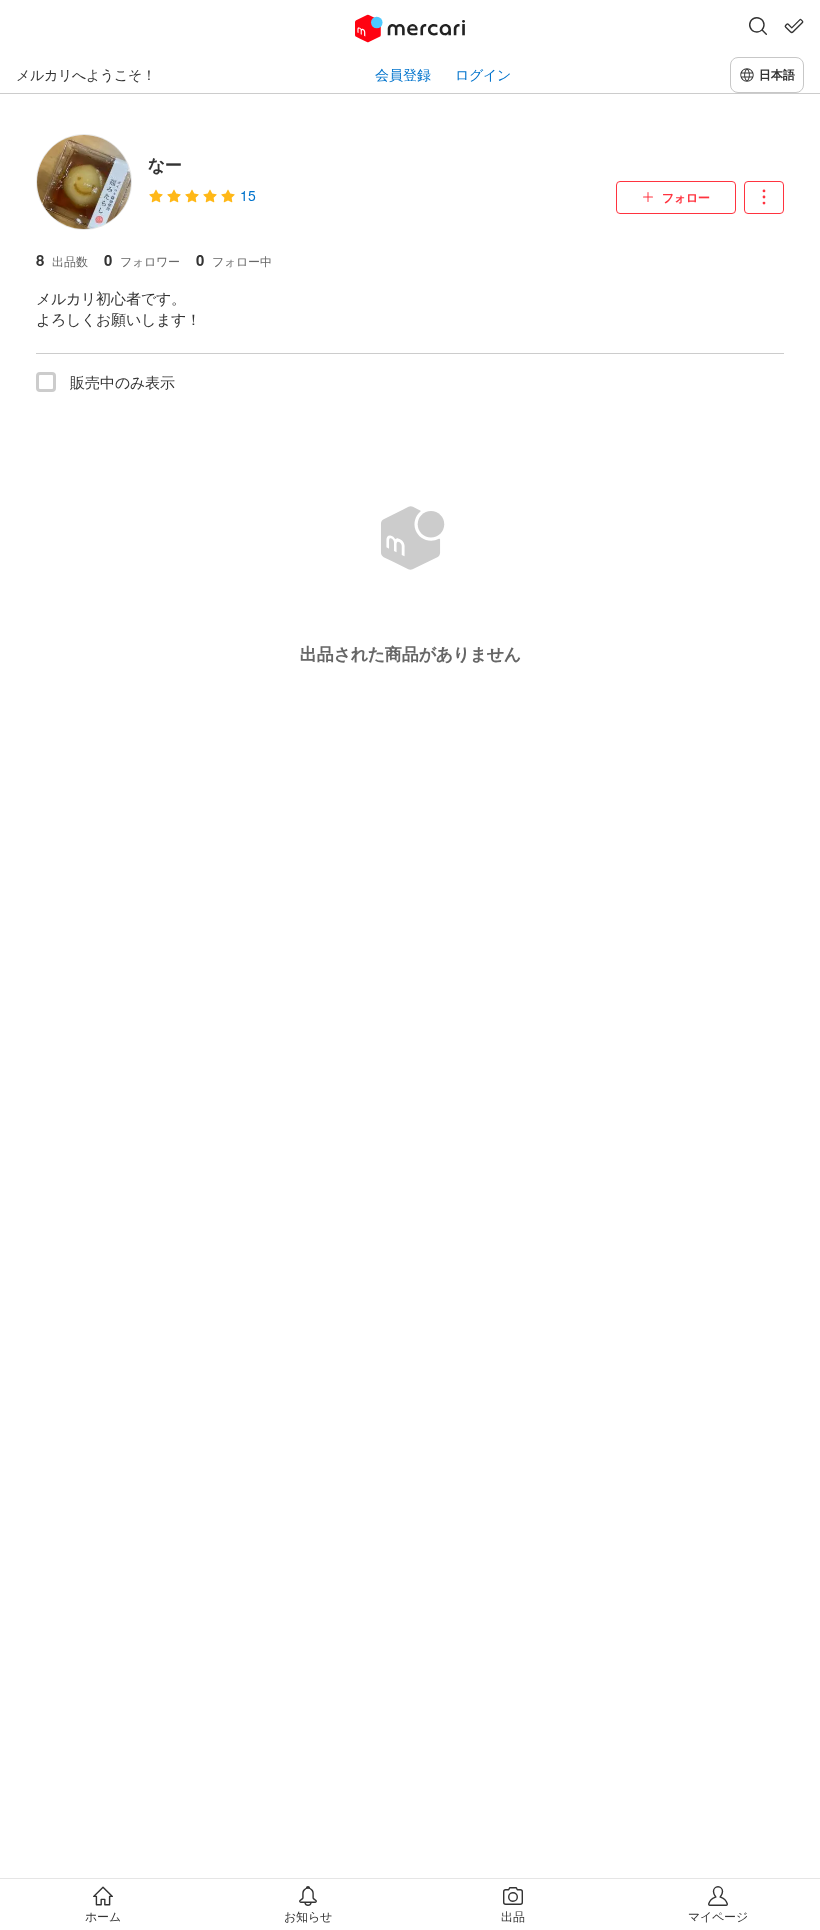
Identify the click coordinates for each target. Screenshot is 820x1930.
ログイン (483, 74)
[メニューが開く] (764, 197)
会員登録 (403, 74)
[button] (758, 28)
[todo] (794, 26)
